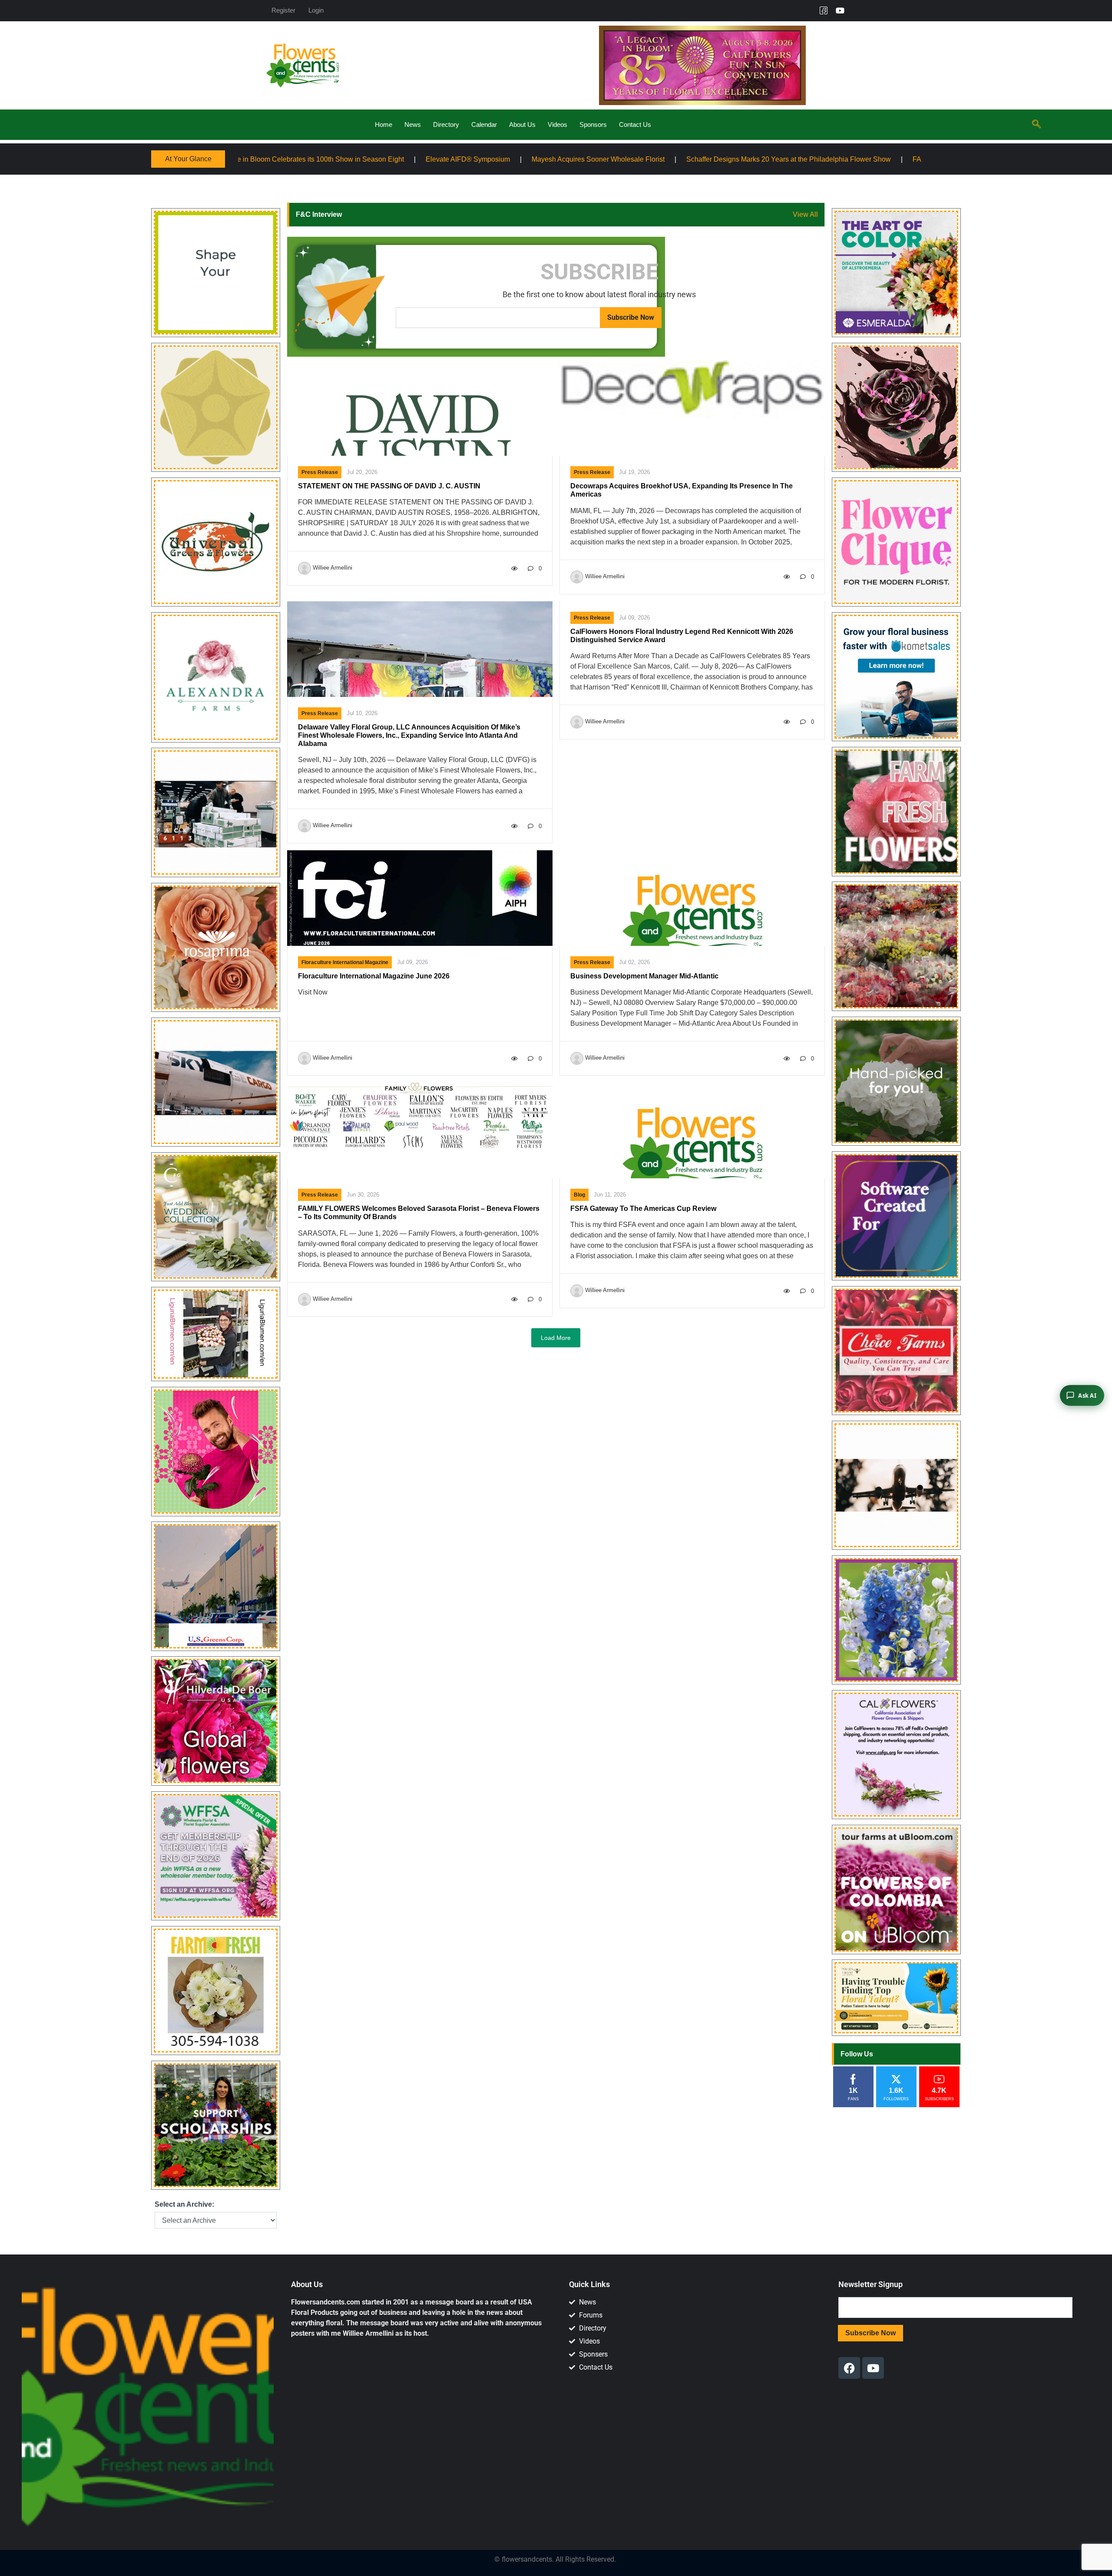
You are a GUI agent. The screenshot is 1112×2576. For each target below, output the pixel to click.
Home (384, 124)
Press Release (320, 472)
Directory (446, 124)
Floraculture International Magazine (345, 962)
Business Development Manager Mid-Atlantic (644, 976)
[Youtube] (840, 10)
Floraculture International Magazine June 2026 (374, 976)
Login (316, 10)
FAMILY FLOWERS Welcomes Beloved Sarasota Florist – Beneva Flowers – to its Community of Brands (419, 1213)
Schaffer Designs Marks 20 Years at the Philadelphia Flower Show (518, 159)
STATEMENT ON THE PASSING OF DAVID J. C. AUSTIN (389, 486)
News (413, 124)
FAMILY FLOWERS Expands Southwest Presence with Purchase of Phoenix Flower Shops (782, 159)
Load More (556, 1338)
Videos (558, 124)
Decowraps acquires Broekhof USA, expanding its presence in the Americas (682, 490)
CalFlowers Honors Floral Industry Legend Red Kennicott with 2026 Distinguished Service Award (682, 636)
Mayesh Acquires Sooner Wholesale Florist (327, 159)
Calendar (484, 124)
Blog (579, 1195)
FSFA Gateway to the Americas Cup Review (643, 1208)
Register (283, 10)
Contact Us (635, 124)
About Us (522, 124)
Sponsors (593, 124)
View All (805, 214)
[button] (1036, 125)
